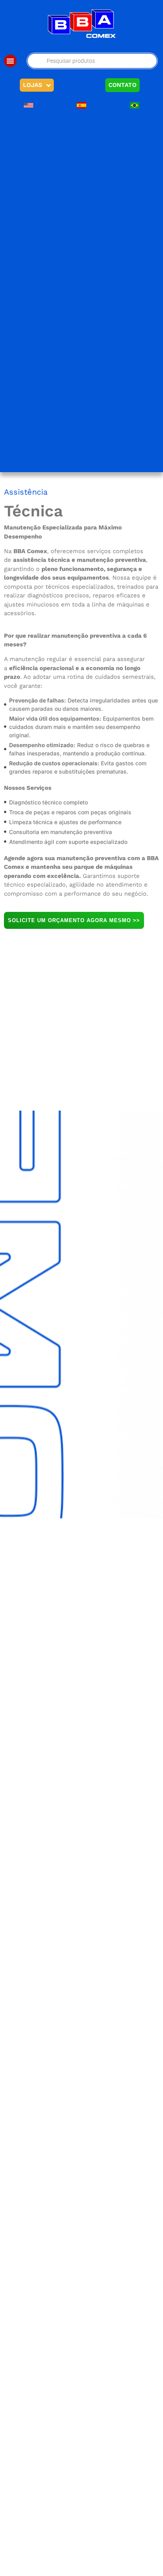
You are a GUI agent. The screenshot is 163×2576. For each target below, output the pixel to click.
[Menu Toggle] (10, 61)
